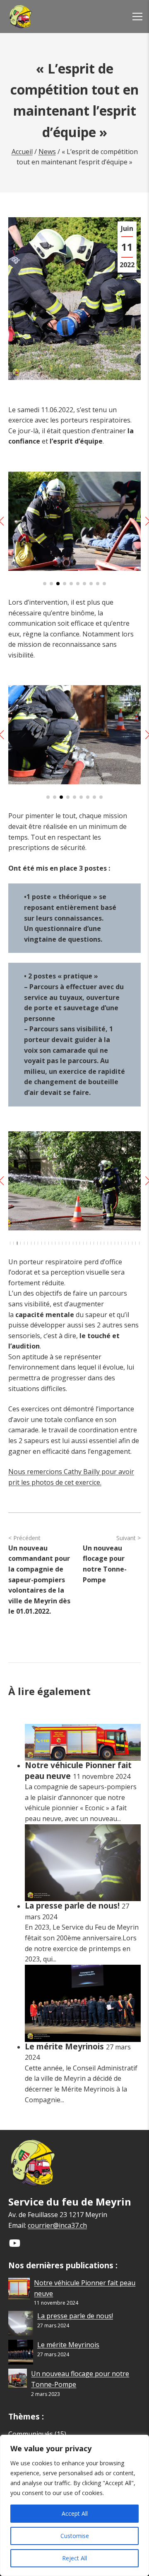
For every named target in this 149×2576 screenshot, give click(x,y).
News (47, 152)
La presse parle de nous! (73, 1905)
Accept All (75, 2513)
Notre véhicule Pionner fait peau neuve (78, 1770)
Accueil (22, 152)
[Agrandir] (130, 482)
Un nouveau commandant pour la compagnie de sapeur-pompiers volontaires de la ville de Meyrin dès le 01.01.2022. (39, 1580)
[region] (74, 2505)
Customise (75, 2536)
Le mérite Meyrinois (65, 2046)
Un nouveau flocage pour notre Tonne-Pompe (105, 1564)
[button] (45, 584)
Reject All (74, 2558)
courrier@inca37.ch (57, 2225)
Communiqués (31, 2434)
